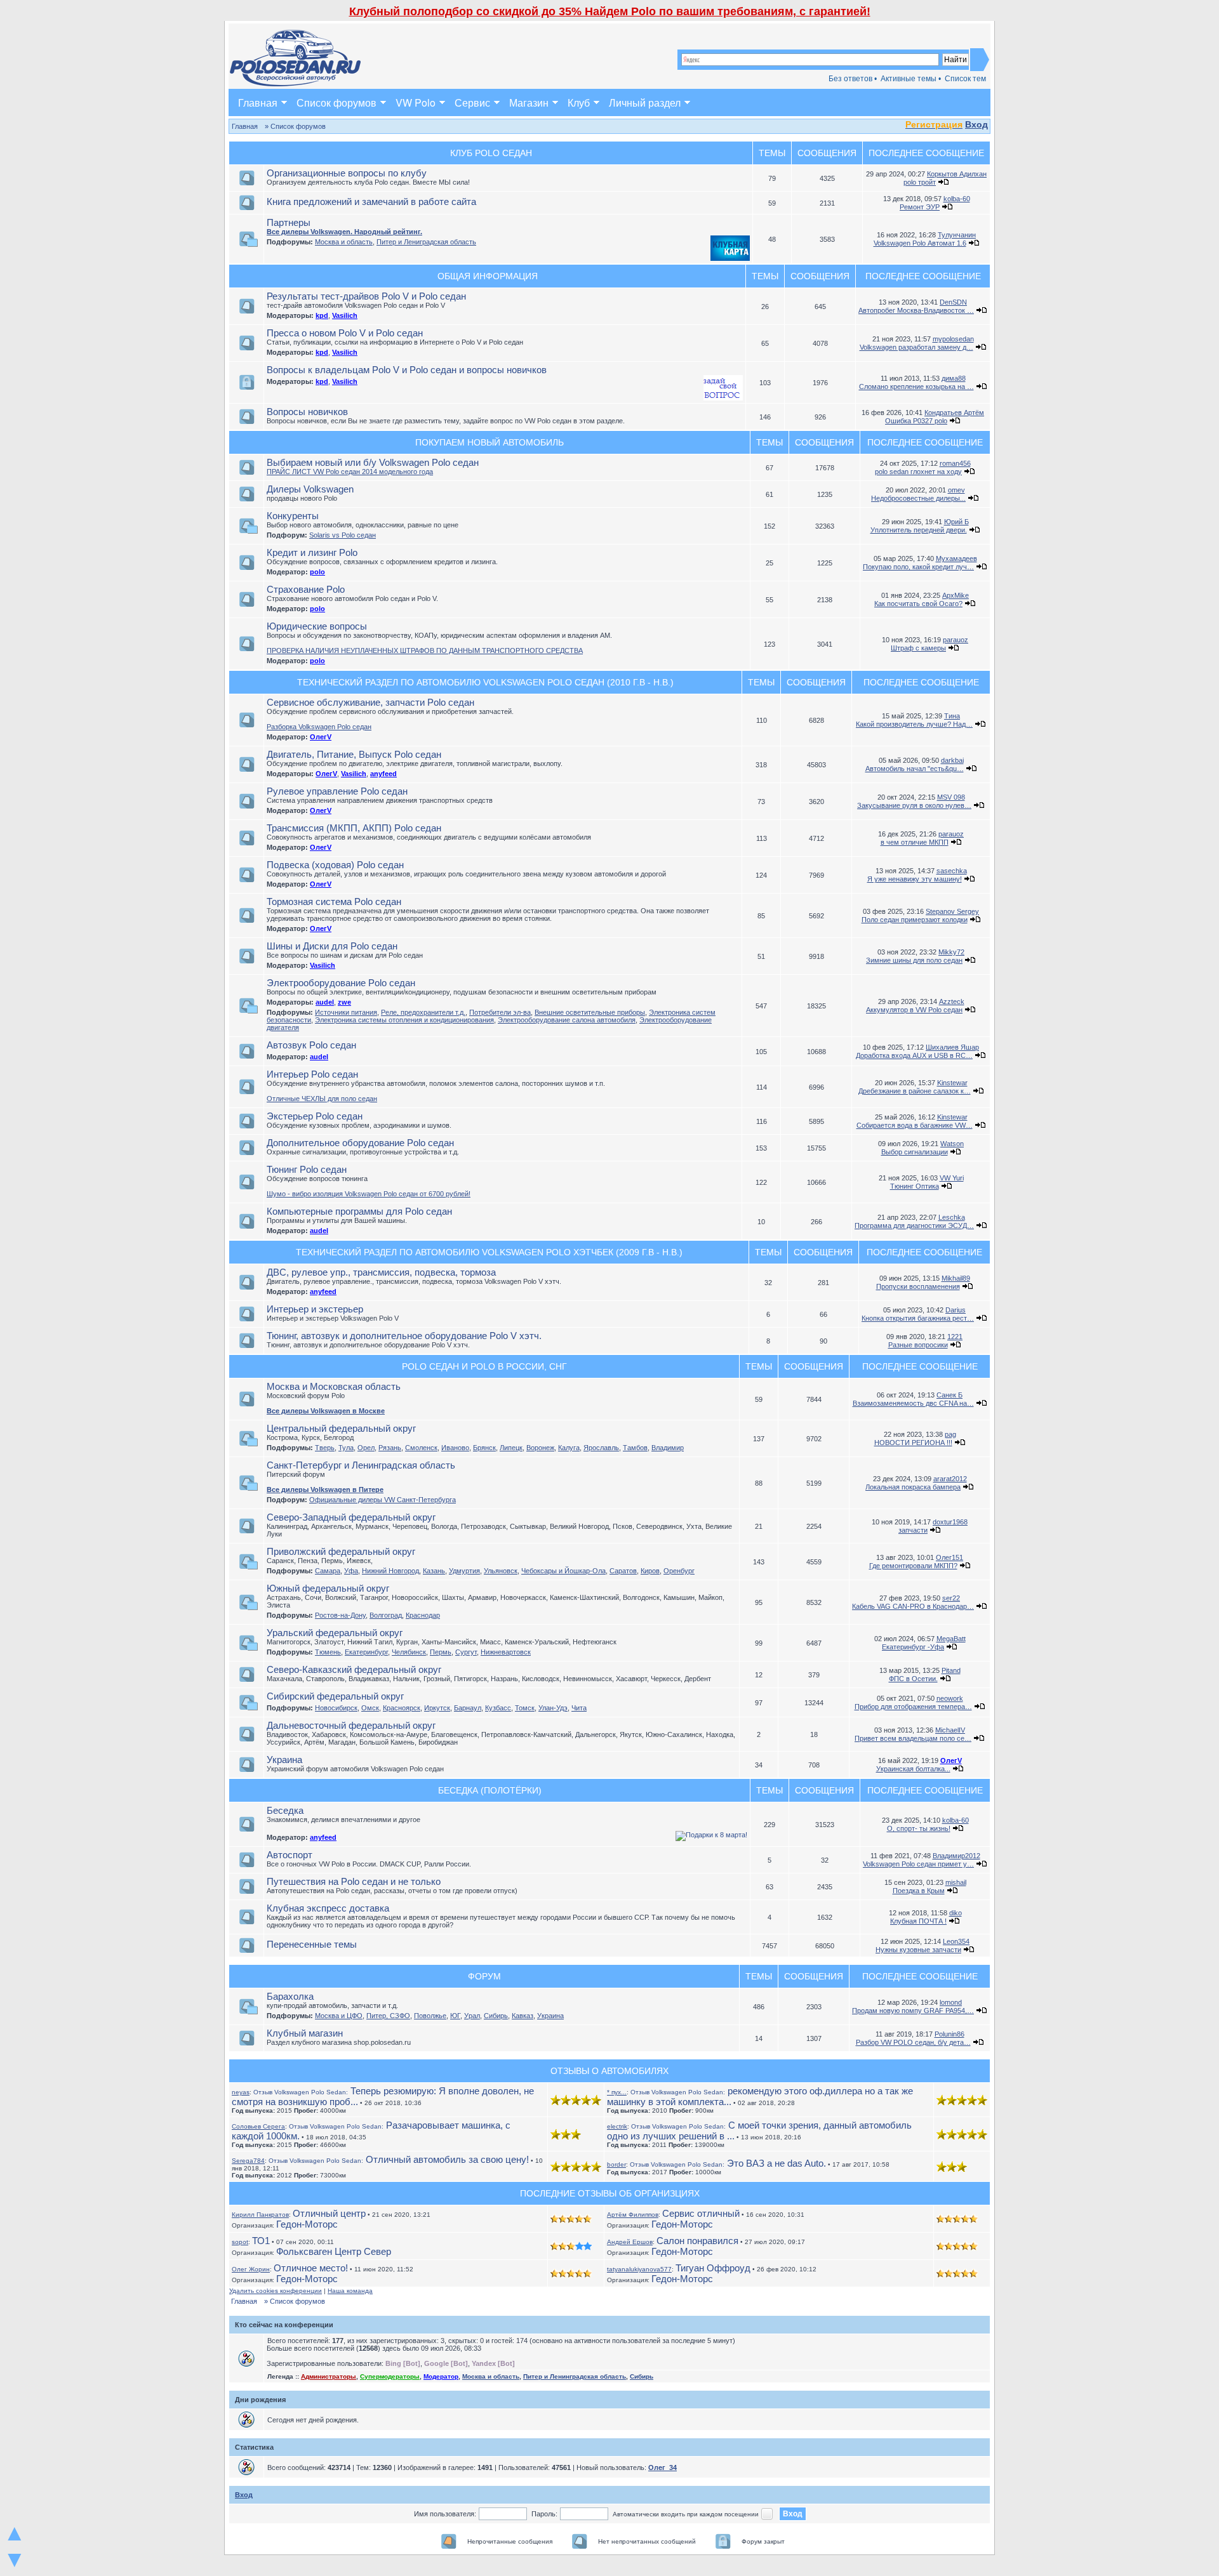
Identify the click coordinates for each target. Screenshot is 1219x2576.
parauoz (956, 640)
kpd (322, 315)
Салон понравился (697, 2241)
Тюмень (328, 1652)
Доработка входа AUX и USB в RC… (914, 1055)
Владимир (668, 1448)
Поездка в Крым (919, 1891)
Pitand (951, 1670)
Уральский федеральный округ (335, 1633)
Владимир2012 (956, 1856)
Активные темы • (911, 79)
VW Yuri (952, 1178)
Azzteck (952, 1001)
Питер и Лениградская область (426, 242)
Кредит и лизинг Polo (312, 552)
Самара (328, 1571)
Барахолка (290, 1996)
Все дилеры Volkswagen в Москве (326, 1411)
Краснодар (423, 1615)
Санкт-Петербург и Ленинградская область (361, 1465)
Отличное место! (311, 2268)
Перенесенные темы (312, 1944)
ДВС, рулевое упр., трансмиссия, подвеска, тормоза (381, 1272)
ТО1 (261, 2241)
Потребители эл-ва (500, 1012)
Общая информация (488, 276)
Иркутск (437, 1708)
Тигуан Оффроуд (713, 2268)
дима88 (954, 378)
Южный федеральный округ (328, 1588)
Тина (952, 716)
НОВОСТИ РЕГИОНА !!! (913, 1443)
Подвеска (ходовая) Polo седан (335, 865)
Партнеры (289, 222)
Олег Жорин (251, 2269)
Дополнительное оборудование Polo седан (360, 1143)
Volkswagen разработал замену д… (916, 347)
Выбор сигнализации (915, 1152)
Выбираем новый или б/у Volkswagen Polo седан (373, 462)
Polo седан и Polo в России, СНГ (484, 1366)
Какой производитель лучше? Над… (914, 724)
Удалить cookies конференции (276, 2291)
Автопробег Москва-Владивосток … (916, 310)
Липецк (511, 1448)
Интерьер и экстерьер (315, 1309)
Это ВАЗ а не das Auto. (728, 2163)
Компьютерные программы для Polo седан (359, 1211)
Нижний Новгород (390, 1571)
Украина (284, 1760)
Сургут (466, 1652)
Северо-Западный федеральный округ (351, 1517)
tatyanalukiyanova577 (639, 2269)
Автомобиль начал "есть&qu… (915, 769)
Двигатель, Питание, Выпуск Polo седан (354, 754)
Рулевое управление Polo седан (337, 791)
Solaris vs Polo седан (343, 535)
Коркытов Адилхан (957, 174)
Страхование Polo (306, 589)
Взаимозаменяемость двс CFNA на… (913, 1403)
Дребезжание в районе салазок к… (915, 1091)
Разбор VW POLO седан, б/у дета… (913, 2042)
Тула (346, 1448)
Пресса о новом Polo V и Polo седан (345, 333)
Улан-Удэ (553, 1708)
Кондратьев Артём (954, 413)
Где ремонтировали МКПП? (913, 1566)
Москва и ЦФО (339, 2016)
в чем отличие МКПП (915, 842)
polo (317, 572)
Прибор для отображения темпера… (913, 1707)
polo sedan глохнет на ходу (918, 472)
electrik (617, 2126)
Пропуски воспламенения (918, 1286)
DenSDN (953, 302)
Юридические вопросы (317, 626)
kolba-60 (957, 199)
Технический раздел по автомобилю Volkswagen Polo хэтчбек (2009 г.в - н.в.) (489, 1252)
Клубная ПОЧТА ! (918, 1921)
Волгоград (386, 1615)
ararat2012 (950, 1479)
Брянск (484, 1448)
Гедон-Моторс (307, 2224)
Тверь (325, 1448)
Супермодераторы (390, 2376)
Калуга (569, 1448)
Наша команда (350, 2291)
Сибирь (496, 2016)
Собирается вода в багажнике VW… (915, 1125)
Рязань (390, 1448)
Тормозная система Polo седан (334, 902)
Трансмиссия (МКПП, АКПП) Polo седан (354, 828)
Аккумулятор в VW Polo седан (914, 1010)
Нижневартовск (506, 1652)
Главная (258, 102)
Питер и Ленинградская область (575, 2376)
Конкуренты (293, 516)
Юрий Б (956, 522)
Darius (956, 1310)
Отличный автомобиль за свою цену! (399, 2159)
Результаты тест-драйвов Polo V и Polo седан (366, 296)
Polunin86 (949, 2034)
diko (956, 1913)
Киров (650, 1571)
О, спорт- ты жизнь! (919, 1828)
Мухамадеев (956, 558)
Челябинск (409, 1652)
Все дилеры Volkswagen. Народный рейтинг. (344, 232)
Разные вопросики (918, 1345)
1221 (955, 1337)
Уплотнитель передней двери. (919, 530)
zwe (344, 1002)
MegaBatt (951, 1639)
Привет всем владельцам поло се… (913, 1738)
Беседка (285, 1810)
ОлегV (321, 737)
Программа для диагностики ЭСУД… (914, 1225)
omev (956, 490)
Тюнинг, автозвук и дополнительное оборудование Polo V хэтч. (404, 1336)
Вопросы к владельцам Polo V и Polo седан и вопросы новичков (407, 370)
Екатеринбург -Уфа (913, 1647)
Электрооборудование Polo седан (341, 983)
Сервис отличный (701, 2213)
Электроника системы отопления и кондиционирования (404, 1020)
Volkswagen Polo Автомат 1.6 (920, 243)
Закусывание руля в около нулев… (914, 805)
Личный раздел (645, 102)
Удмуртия (464, 1571)
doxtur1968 (950, 1522)
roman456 (955, 463)
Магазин (529, 102)
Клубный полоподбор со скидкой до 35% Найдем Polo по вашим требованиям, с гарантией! (610, 11)
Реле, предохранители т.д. (423, 1012)
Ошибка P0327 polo (916, 421)
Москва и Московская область (334, 1386)
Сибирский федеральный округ (335, 1696)
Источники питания (346, 1012)
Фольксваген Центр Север (334, 2251)
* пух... (617, 2092)
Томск (525, 1708)
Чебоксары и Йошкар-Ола (563, 1571)
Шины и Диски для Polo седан (332, 946)
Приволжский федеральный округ (341, 1551)
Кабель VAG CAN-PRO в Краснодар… (913, 1606)
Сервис (472, 102)
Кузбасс (498, 1708)
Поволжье (430, 2016)
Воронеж (540, 1448)
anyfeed (383, 774)
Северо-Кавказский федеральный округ (354, 1669)
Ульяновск (501, 1571)
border (616, 2164)
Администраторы (329, 2376)
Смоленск (421, 1448)
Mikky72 (951, 952)
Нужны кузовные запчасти (918, 1950)
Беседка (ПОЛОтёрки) (490, 1790)
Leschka (952, 1217)
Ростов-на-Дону (340, 1615)
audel (325, 1002)
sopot (240, 2242)
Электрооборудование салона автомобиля (567, 1020)
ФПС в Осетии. (913, 1679)
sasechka (952, 871)
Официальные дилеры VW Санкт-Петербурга (383, 1500)
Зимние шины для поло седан (914, 960)
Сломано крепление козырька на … (916, 386)
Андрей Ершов (630, 2242)
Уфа (351, 1571)
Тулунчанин (957, 235)
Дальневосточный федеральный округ (351, 1725)
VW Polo (416, 102)
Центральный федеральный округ (341, 1428)
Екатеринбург (366, 1652)
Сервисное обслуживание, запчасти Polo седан (370, 702)
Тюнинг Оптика (915, 1186)
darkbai (952, 760)
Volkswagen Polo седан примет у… (918, 1864)
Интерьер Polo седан (312, 1074)
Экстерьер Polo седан (315, 1116)
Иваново (455, 1448)
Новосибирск (336, 1708)
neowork (950, 1698)
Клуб (579, 102)
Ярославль (601, 1448)
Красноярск (402, 1708)
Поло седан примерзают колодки (915, 920)
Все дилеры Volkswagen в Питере (325, 1489)
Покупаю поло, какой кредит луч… (918, 567)
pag (950, 1434)
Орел (366, 1448)
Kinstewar (952, 1083)
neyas (241, 2092)
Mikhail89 (956, 1278)
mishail (956, 1882)
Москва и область (344, 242)
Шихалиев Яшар (952, 1047)
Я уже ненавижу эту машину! (915, 879)
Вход (976, 124)
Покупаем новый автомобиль (490, 442)
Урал (472, 2016)
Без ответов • (853, 79)
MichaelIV (950, 1730)
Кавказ (523, 2016)
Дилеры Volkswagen (310, 489)
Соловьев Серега (258, 2126)
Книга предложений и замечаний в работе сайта (371, 201)
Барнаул (468, 1708)
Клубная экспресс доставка (328, 1908)
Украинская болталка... (913, 1769)
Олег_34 (663, 2467)
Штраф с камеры (918, 648)
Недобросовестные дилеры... (918, 498)
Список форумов (336, 102)
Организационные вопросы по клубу (347, 173)
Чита (579, 1708)
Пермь (441, 1652)
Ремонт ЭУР (920, 207)
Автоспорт (290, 1855)
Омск (370, 1708)
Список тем (965, 79)
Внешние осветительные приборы (590, 1012)
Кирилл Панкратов (260, 2215)
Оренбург (679, 1571)
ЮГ (455, 2016)
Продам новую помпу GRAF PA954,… (913, 2011)
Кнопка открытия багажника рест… (918, 1318)
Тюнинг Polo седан (307, 1169)
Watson (952, 1144)
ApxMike (956, 595)
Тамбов (635, 1448)
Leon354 (956, 1941)
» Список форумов (295, 126)
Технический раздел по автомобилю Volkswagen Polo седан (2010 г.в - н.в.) (485, 682)
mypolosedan (953, 339)
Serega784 (248, 2161)
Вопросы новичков (307, 412)
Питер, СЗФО (388, 2016)
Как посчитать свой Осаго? (918, 604)
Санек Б (949, 1395)
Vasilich (345, 315)
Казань (434, 1571)
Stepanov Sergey (952, 911)
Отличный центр (329, 2213)
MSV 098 (951, 797)
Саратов (623, 1571)
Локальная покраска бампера (913, 1487)
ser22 (951, 1598)
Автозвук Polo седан (311, 1045)
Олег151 (949, 1557)
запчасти (913, 1530)
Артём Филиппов (633, 2215)
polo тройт (920, 182)
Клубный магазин (305, 2033)
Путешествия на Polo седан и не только (354, 1881)
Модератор (441, 2376)
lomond (951, 2002)
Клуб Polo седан (491, 153)
